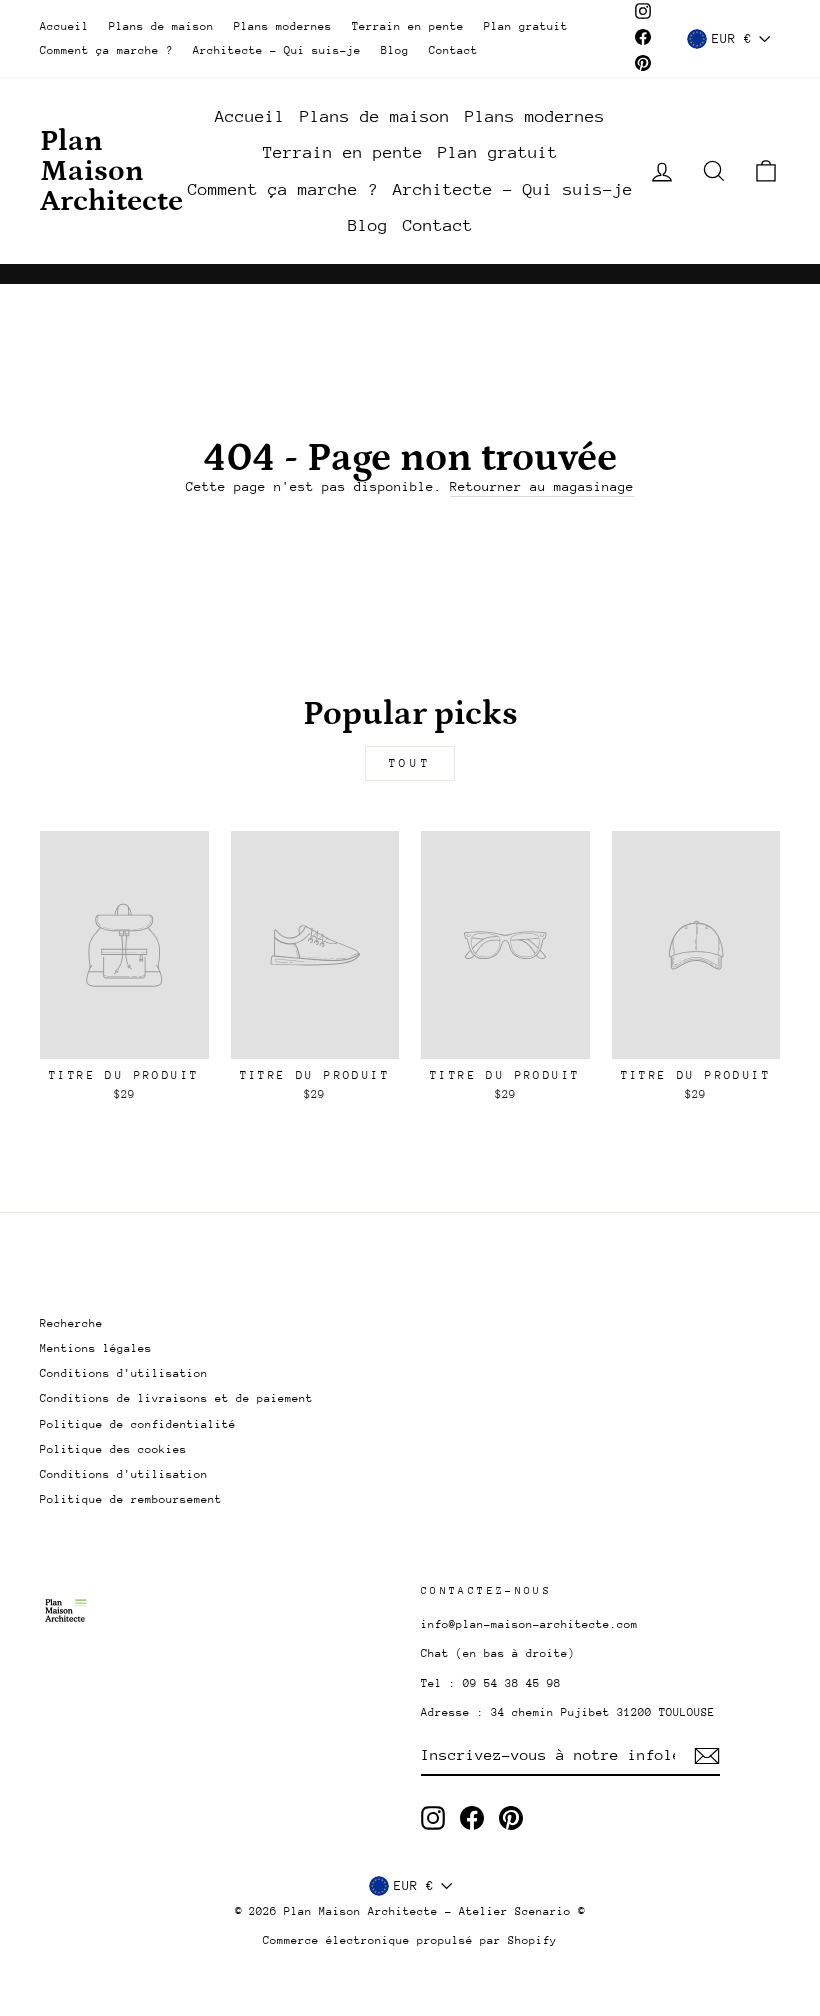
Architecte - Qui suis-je (277, 50)
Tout (410, 763)
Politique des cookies (113, 1449)
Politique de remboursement (131, 1499)
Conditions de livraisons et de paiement (176, 1398)
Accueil (64, 26)
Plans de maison (161, 26)
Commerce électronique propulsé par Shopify (410, 1940)
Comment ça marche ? (106, 50)
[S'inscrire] (707, 1756)
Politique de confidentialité (138, 1424)
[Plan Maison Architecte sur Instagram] (433, 1818)
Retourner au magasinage (542, 486)
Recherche (71, 1323)
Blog (395, 50)
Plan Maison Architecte (111, 171)
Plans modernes (283, 26)
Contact (453, 50)
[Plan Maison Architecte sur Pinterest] (511, 1818)
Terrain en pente (408, 26)
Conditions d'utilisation (124, 1373)
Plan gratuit (526, 26)
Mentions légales (96, 1348)
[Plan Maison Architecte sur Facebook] (472, 1818)
